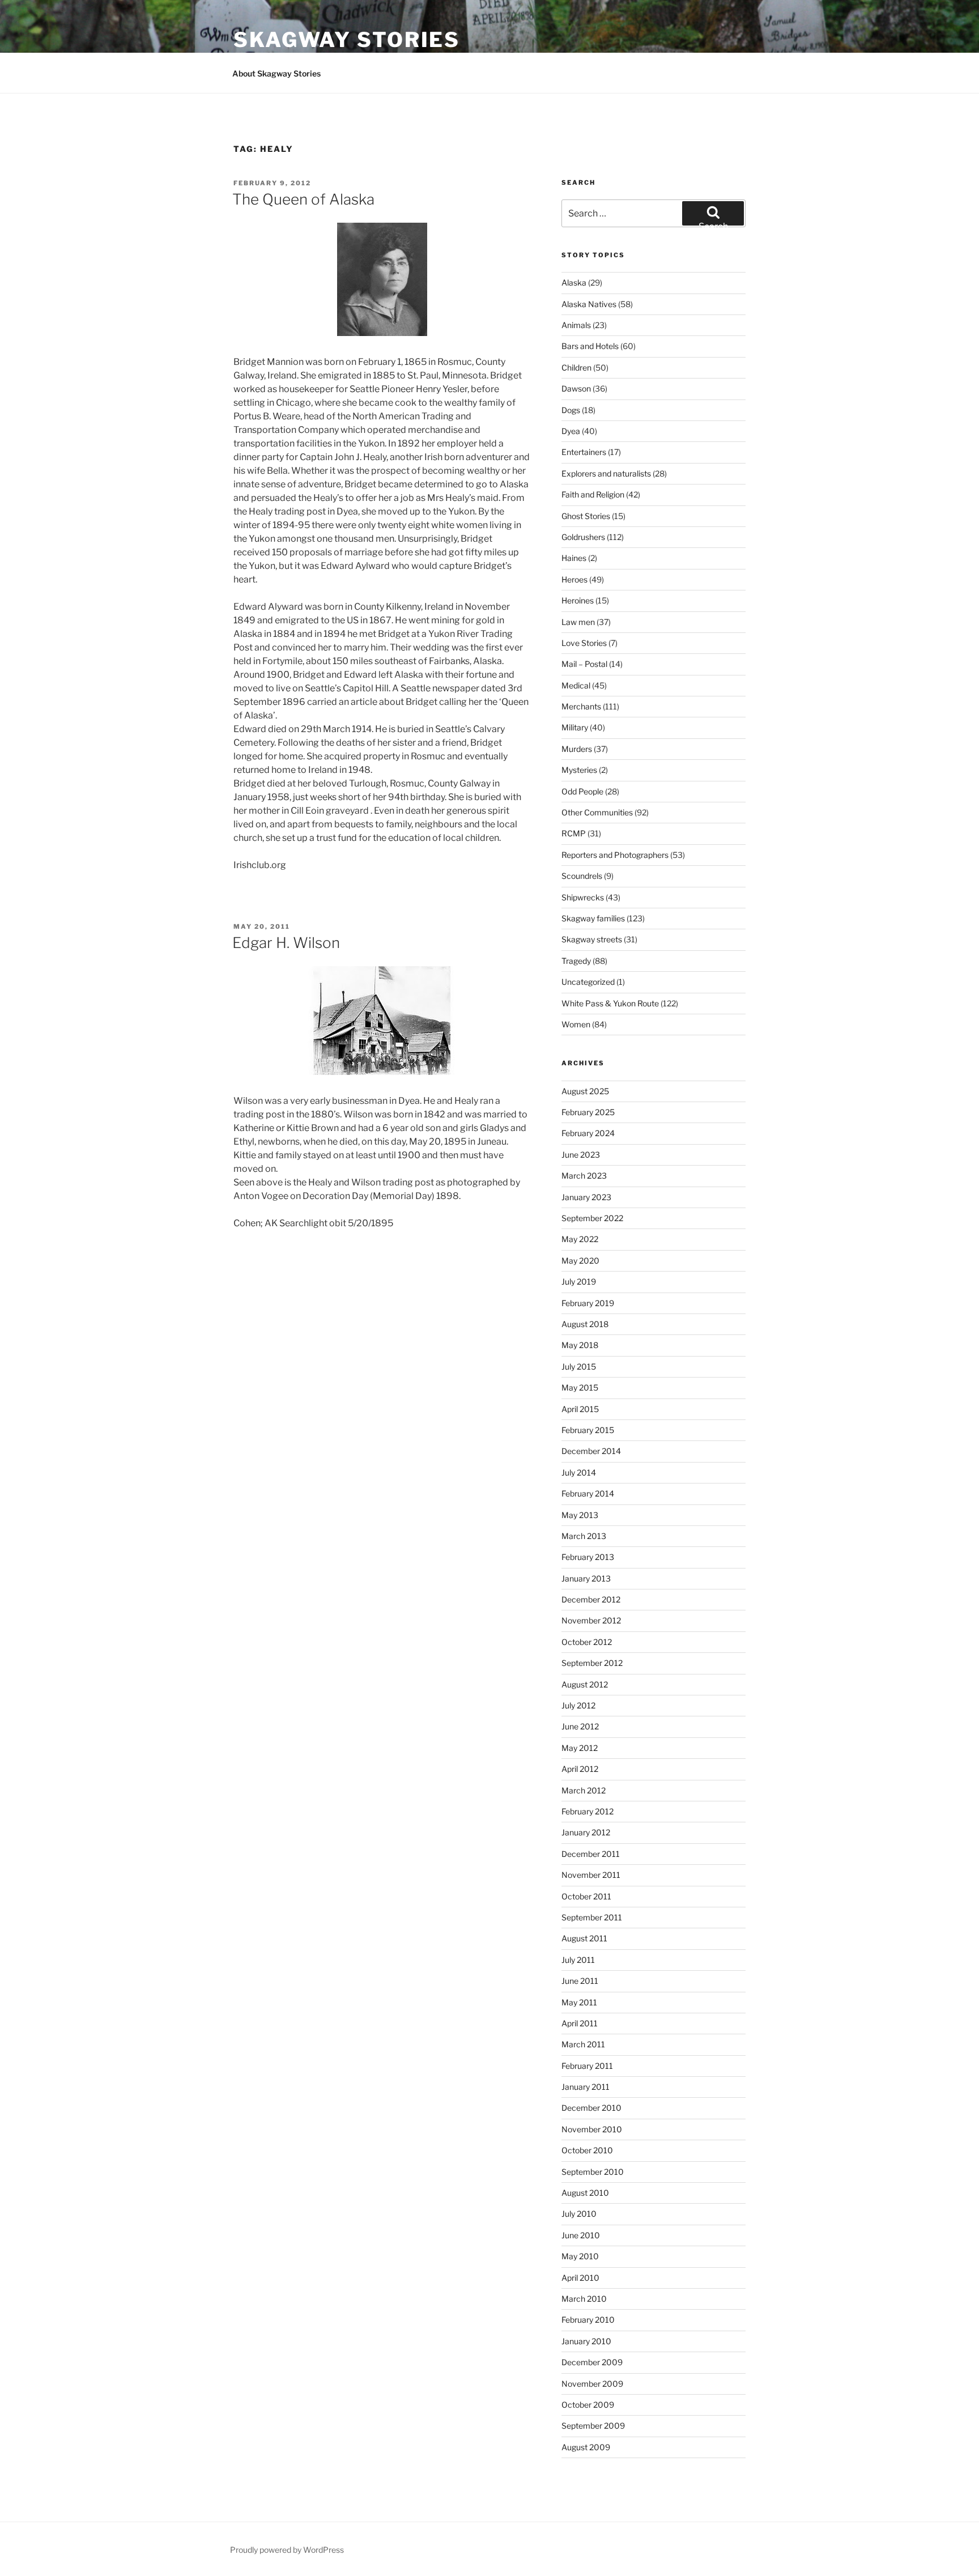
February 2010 (588, 2320)
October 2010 (587, 2150)
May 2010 (580, 2256)
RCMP (574, 833)
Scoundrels (582, 876)
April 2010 (580, 2278)
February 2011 (587, 2066)
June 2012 (580, 1726)
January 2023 (586, 1197)
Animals (576, 325)
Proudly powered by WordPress (287, 2550)
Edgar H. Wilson (286, 943)
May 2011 (579, 2002)
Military (575, 727)
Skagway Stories (347, 40)
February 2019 (588, 1303)
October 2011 (586, 1896)
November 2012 (591, 1620)
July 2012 (578, 1705)
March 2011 (583, 2044)
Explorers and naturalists (606, 473)
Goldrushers (583, 537)
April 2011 (580, 2023)
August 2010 (585, 2193)
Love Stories (584, 643)
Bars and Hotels (590, 346)
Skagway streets (592, 939)
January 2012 (586, 1832)
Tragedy (576, 961)
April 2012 (580, 1769)
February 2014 (588, 1493)
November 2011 (591, 1875)
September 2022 (592, 1218)
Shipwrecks (583, 897)
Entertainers (584, 452)
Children (576, 367)
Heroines (578, 600)
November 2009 (592, 2384)
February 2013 (588, 1557)
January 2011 (586, 2087)
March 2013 (584, 1536)
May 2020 (580, 1261)
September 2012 (592, 1663)
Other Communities (597, 812)
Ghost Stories (586, 516)
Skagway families (593, 918)
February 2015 (588, 1430)
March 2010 (584, 2299)
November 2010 (592, 2129)
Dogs (571, 410)
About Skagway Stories (276, 73)
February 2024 (588, 1133)
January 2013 (586, 1578)
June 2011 (580, 1981)
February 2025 (588, 1112)
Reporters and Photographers (615, 855)
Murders (577, 749)
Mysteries (579, 770)
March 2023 (584, 1176)
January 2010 (586, 2341)
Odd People (582, 791)
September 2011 (592, 1917)
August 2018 (585, 1324)
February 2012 (588, 1811)
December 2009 (592, 2362)
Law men (578, 622)
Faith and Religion (593, 494)
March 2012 (584, 1790)
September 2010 (593, 2172)
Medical (576, 685)
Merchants (581, 706)
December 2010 (591, 2108)
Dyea (571, 431)
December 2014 (591, 1451)
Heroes (574, 579)
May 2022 (580, 1239)
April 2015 (580, 1409)
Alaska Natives (589, 304)
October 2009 (588, 2405)
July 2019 (579, 1281)
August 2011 (584, 1938)
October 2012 (587, 1642)
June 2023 (581, 1155)
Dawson (576, 388)
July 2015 (579, 1366)
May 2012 (580, 1748)
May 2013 (580, 1515)
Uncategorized (588, 982)
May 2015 (580, 1387)
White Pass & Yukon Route (610, 1003)
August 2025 (585, 1091)
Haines (574, 558)
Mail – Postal (584, 664)
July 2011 (578, 1960)
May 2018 (580, 1345)
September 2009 (593, 2426)
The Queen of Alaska (303, 199)
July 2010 (579, 2214)
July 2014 (579, 1472)
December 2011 (591, 1854)
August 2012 (585, 1684)
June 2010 (581, 2235)
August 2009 (586, 2447)
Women (576, 1024)
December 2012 (591, 1599)
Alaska (574, 282)
